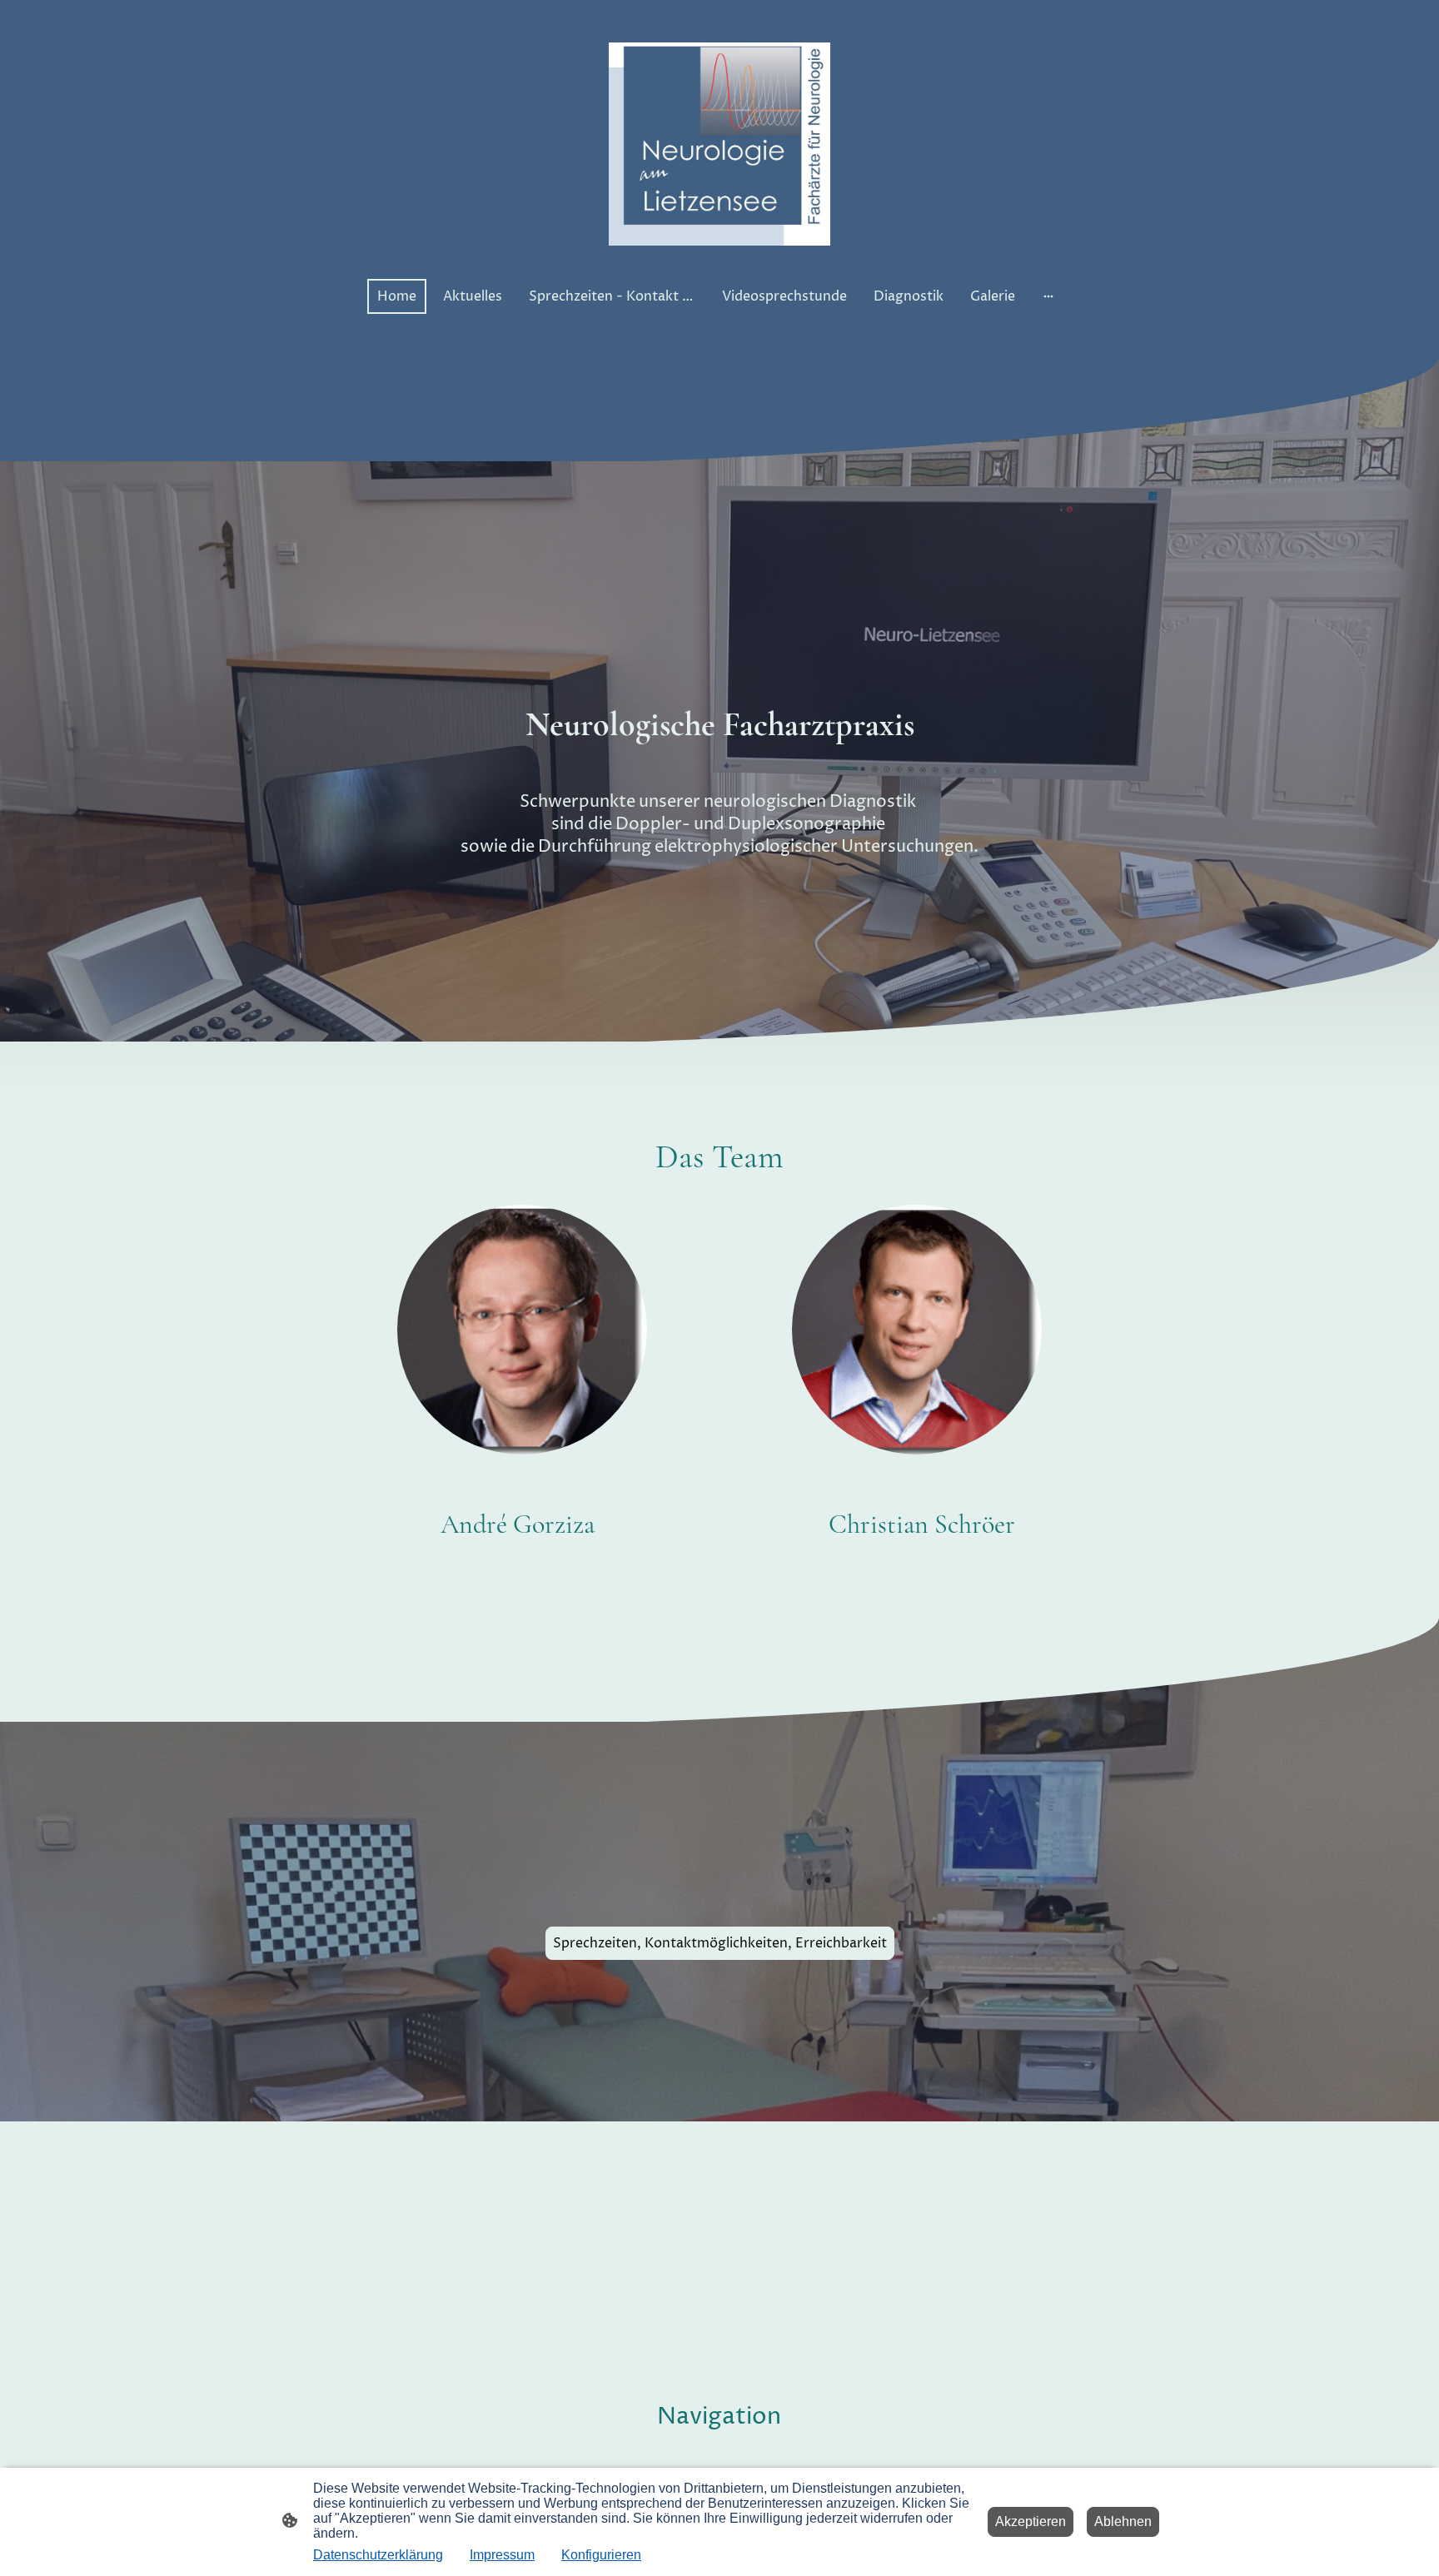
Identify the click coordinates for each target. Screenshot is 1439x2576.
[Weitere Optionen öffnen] (1048, 296)
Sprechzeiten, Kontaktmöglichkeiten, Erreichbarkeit (720, 1943)
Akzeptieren (1031, 2521)
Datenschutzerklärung (378, 2555)
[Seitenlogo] (720, 144)
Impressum (502, 2555)
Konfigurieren (601, 2555)
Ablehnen (1123, 2521)
